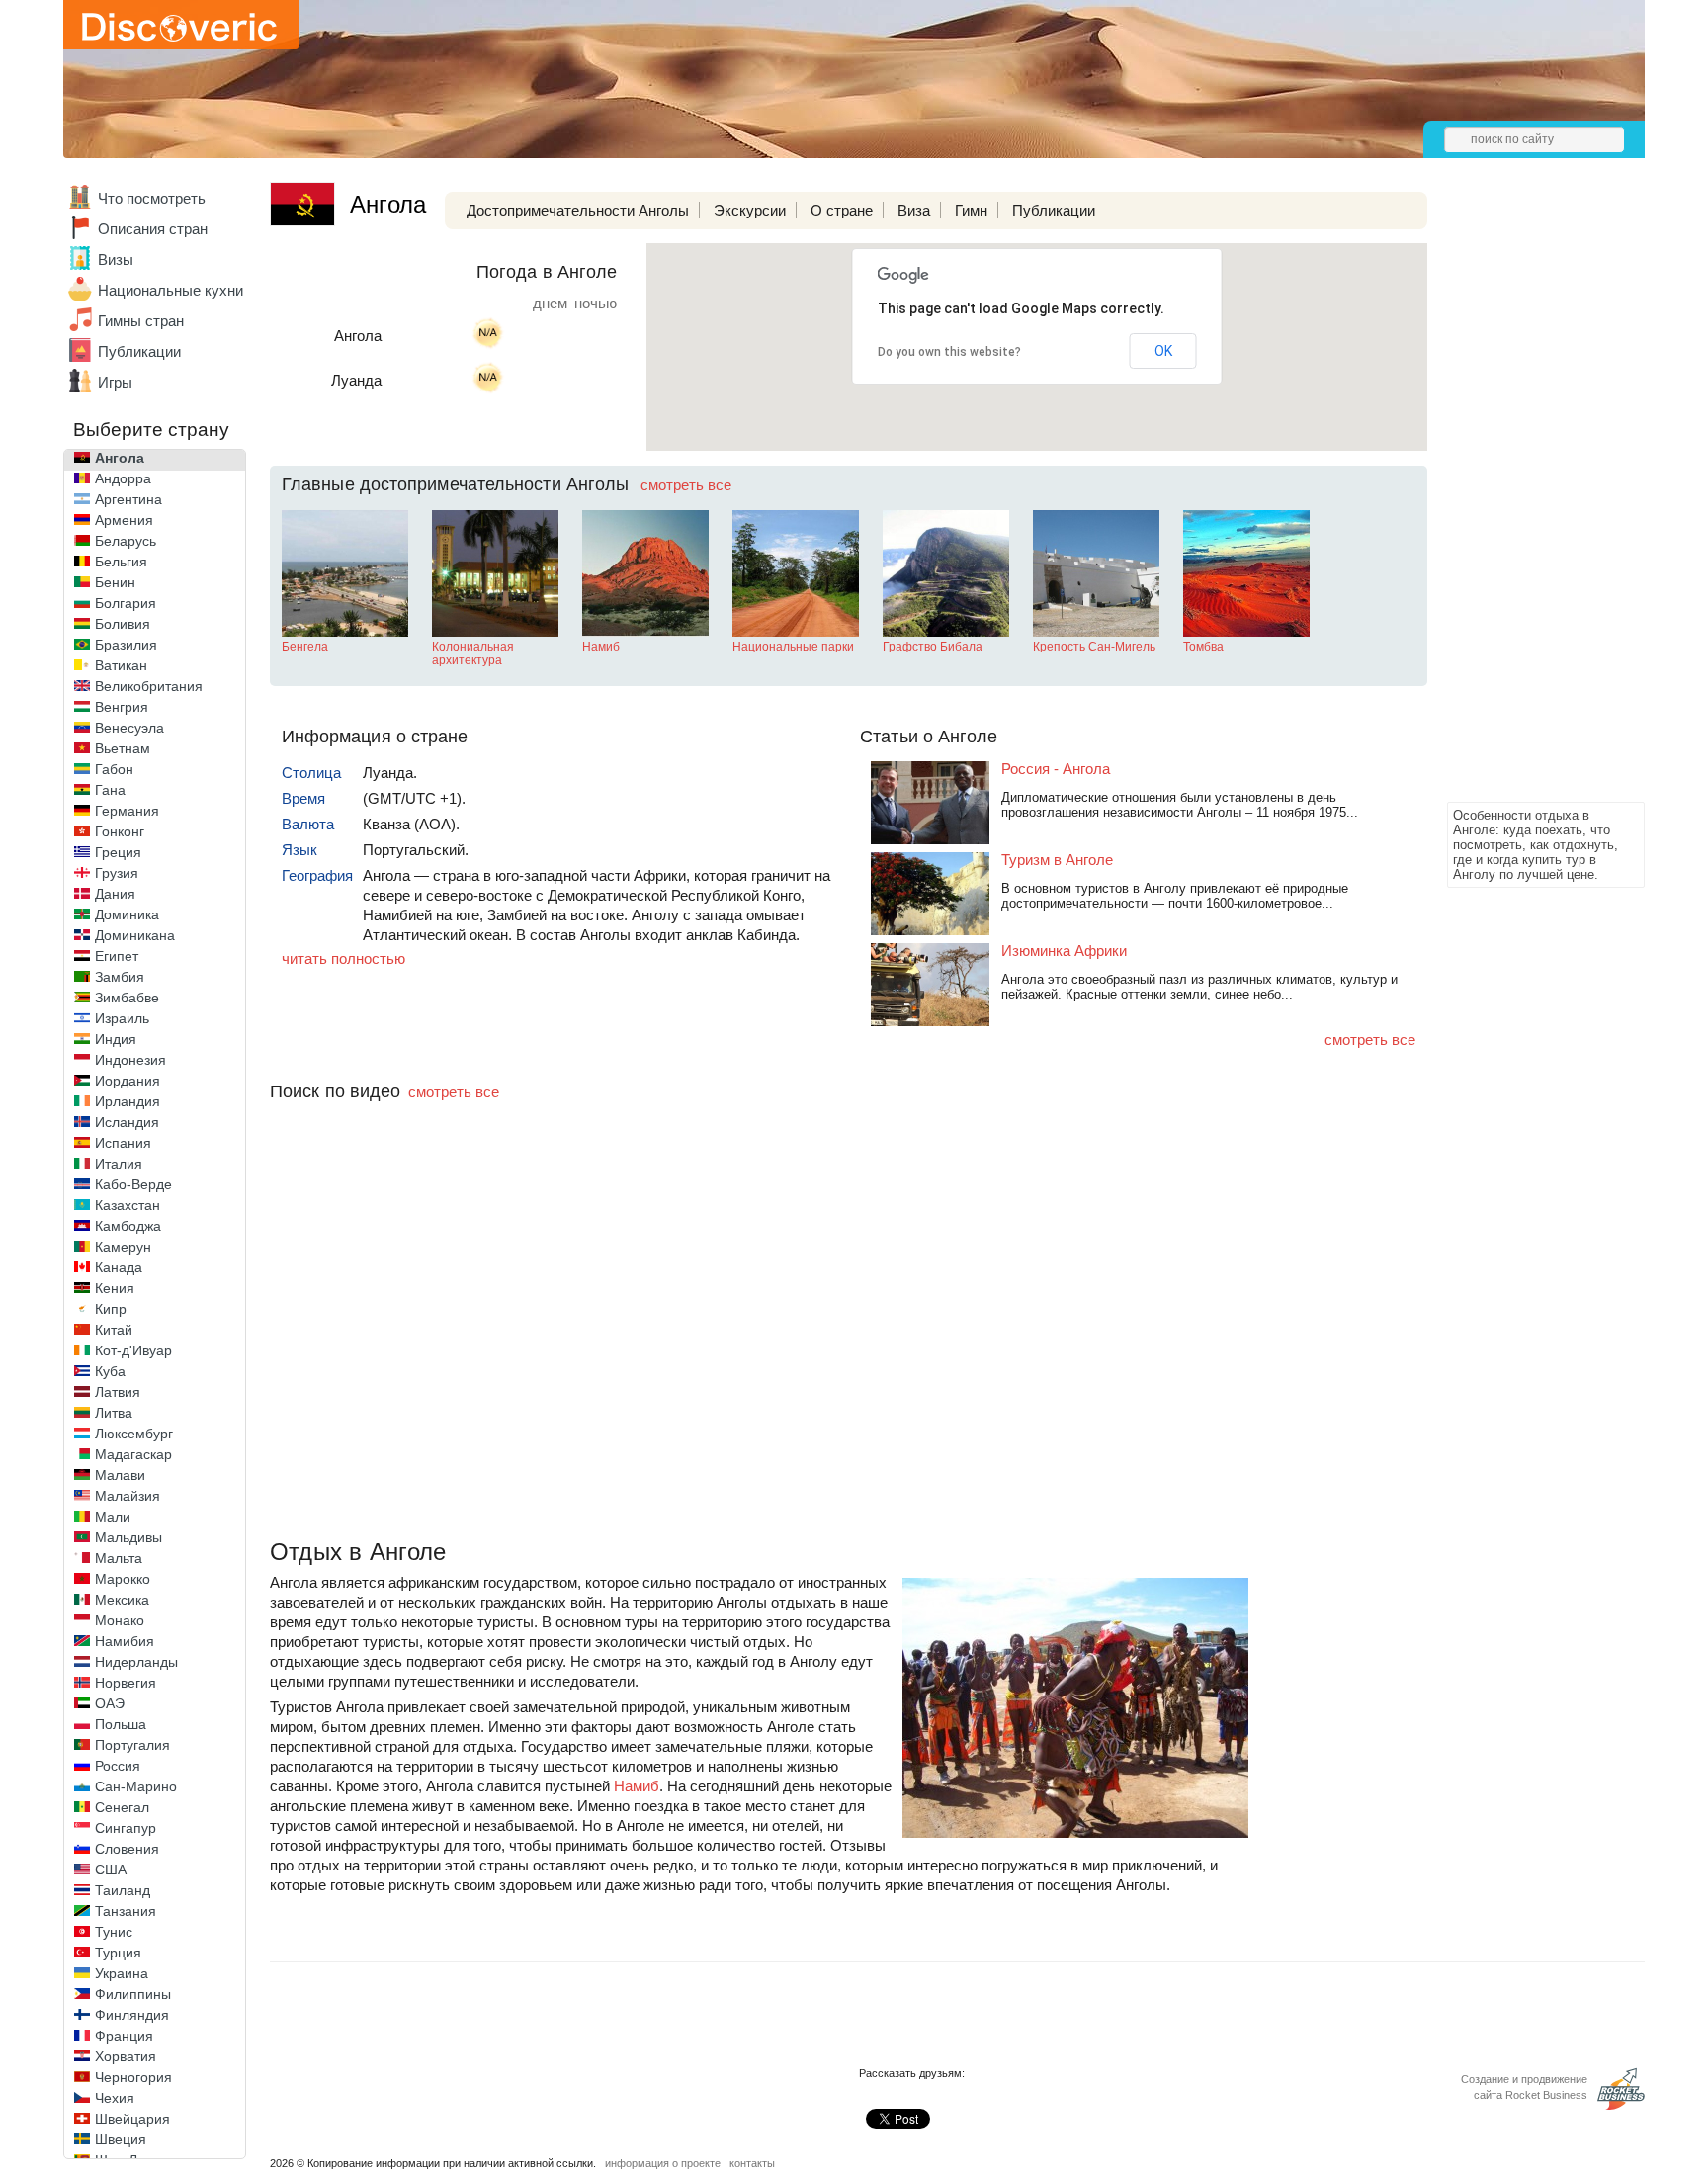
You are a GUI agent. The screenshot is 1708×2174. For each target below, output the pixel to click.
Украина (122, 1973)
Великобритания (149, 686)
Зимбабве (127, 998)
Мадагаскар (133, 1454)
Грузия (117, 873)
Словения (127, 1849)
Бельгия (121, 562)
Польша (121, 1724)
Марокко (123, 1579)
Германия (127, 811)
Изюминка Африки (1064, 951)
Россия (118, 1766)
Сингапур (126, 1828)
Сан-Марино (136, 1786)
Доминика (127, 914)
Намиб (601, 647)
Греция (118, 852)
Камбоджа (128, 1226)
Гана (110, 790)
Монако (120, 1620)
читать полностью (343, 958)
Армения (124, 520)
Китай (114, 1330)
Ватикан (121, 665)
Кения (115, 1288)
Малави (120, 1475)
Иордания (128, 1081)
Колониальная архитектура (473, 653)
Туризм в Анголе (1057, 860)
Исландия (127, 1122)
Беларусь (126, 541)
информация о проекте (663, 2163)
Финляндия (132, 2015)
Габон (114, 769)
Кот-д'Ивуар (133, 1350)
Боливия (123, 624)
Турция (118, 1953)
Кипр (111, 1309)
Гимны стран (141, 321)
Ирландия (128, 1101)
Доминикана (135, 935)
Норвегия (126, 1683)
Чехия (115, 2098)
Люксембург (134, 1434)
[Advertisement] (1526, 500)
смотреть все (686, 485)
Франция (124, 2036)
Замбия (120, 977)
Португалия (132, 1745)
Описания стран (153, 229)
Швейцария (132, 2119)
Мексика (122, 1600)
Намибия (125, 1641)
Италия (119, 1164)
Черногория (133, 2077)
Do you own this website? (949, 352)
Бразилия (126, 645)
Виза (914, 210)
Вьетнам (123, 748)
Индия (116, 1039)
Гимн (971, 210)
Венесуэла (129, 728)
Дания (115, 894)
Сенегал (122, 1807)
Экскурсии (750, 210)
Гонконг (120, 831)
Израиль (122, 1018)
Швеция (121, 2139)
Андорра (123, 478)
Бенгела (305, 647)
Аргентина (128, 499)
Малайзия (128, 1496)
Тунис (114, 1932)
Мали (113, 1517)
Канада (119, 1267)
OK (1163, 351)
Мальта (119, 1558)
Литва (114, 1413)
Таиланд (123, 1890)
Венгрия (122, 707)
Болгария (126, 603)
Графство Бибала (933, 647)
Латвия (118, 1392)
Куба (110, 1371)
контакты (752, 2163)
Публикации (139, 351)
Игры (115, 382)
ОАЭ (110, 1703)
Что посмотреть (152, 198)
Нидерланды (136, 1662)
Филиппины (133, 1994)
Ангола (120, 458)
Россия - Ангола (1056, 769)
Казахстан (128, 1205)
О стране (842, 210)
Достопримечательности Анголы (578, 210)
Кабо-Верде (133, 1184)
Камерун (123, 1247)
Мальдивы (128, 1537)
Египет (117, 956)
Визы (116, 260)
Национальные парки (793, 647)
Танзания (126, 1911)
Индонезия (130, 1060)
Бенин (115, 582)
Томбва (1203, 647)
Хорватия (126, 2056)
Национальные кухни (171, 290)
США (111, 1870)
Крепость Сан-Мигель (1094, 647)
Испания (123, 1143)
